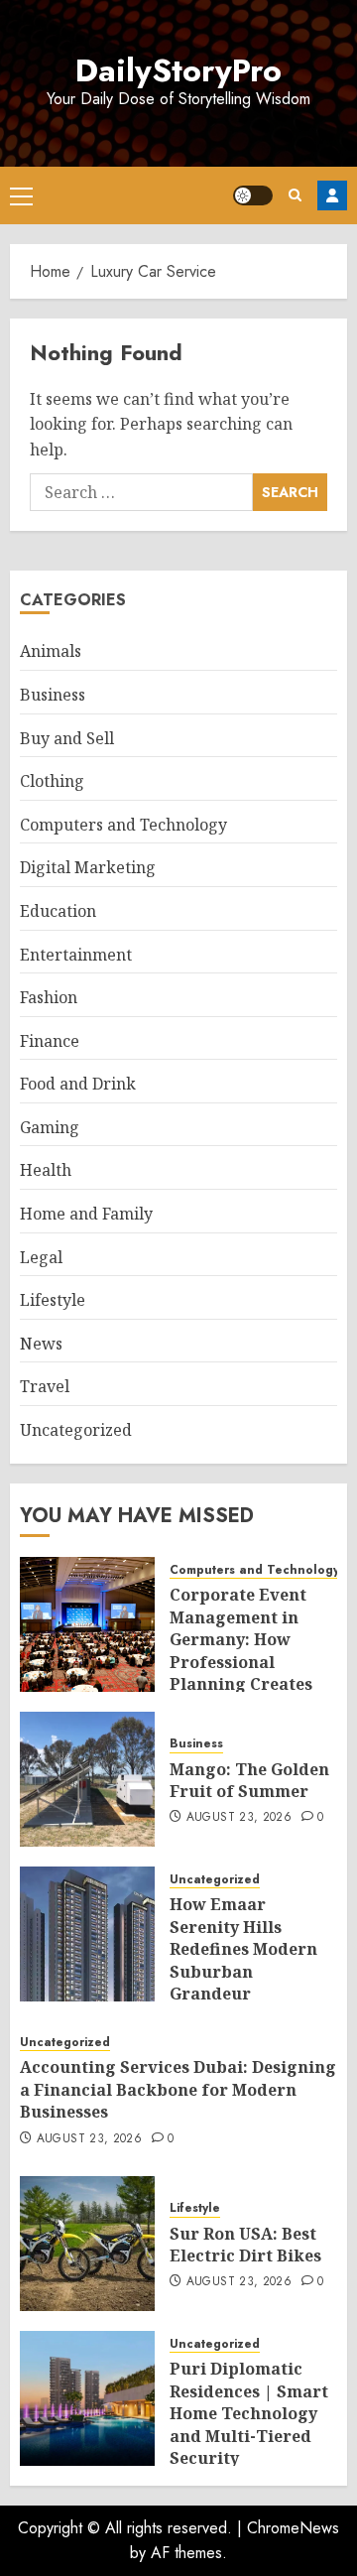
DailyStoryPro (178, 70)
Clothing (52, 781)
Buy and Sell (67, 738)
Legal (41, 1257)
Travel (45, 1386)
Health (46, 1170)
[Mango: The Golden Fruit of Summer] (87, 1779)
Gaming (50, 1127)
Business (53, 695)
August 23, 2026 (239, 1818)
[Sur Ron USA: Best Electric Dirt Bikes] (87, 2244)
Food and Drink (78, 1084)
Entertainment (76, 955)
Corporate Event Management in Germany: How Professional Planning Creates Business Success (241, 1650)
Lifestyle (53, 1300)
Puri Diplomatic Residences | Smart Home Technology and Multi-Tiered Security (249, 2413)
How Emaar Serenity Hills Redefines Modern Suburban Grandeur (243, 1949)
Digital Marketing (88, 867)
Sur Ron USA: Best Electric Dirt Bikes (245, 2245)
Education (58, 911)
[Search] (295, 195)
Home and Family (86, 1214)
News (41, 1344)
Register (332, 195)
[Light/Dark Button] (253, 195)
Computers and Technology (123, 825)
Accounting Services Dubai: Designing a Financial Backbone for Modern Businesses (178, 2089)
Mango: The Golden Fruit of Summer (249, 1780)
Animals (51, 651)
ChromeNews (293, 2528)
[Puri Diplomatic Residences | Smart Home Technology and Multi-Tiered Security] (87, 2398)
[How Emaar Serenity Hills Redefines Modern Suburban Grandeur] (87, 1934)
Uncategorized (76, 1430)
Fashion (49, 997)
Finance (50, 1041)
